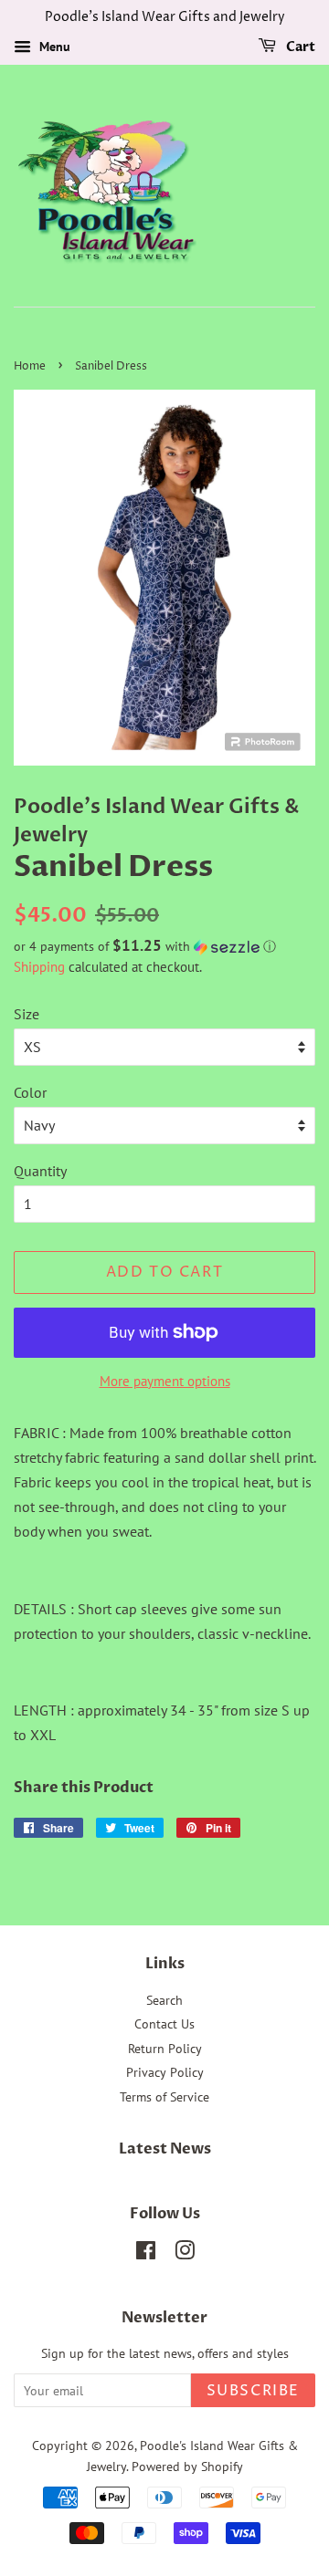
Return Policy (165, 2049)
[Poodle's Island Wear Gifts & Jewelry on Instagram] (185, 2254)
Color (30, 1092)
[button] (164, 946)
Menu (53, 47)
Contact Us (164, 2024)
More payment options (165, 1381)
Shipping (39, 967)
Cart (299, 47)
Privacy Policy (165, 2072)
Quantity (40, 1171)
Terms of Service (164, 2097)
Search (164, 2000)
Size (27, 1014)
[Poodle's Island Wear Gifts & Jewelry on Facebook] (146, 2254)
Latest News (165, 2149)
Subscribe (253, 2391)
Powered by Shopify (187, 2466)
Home (30, 366)
